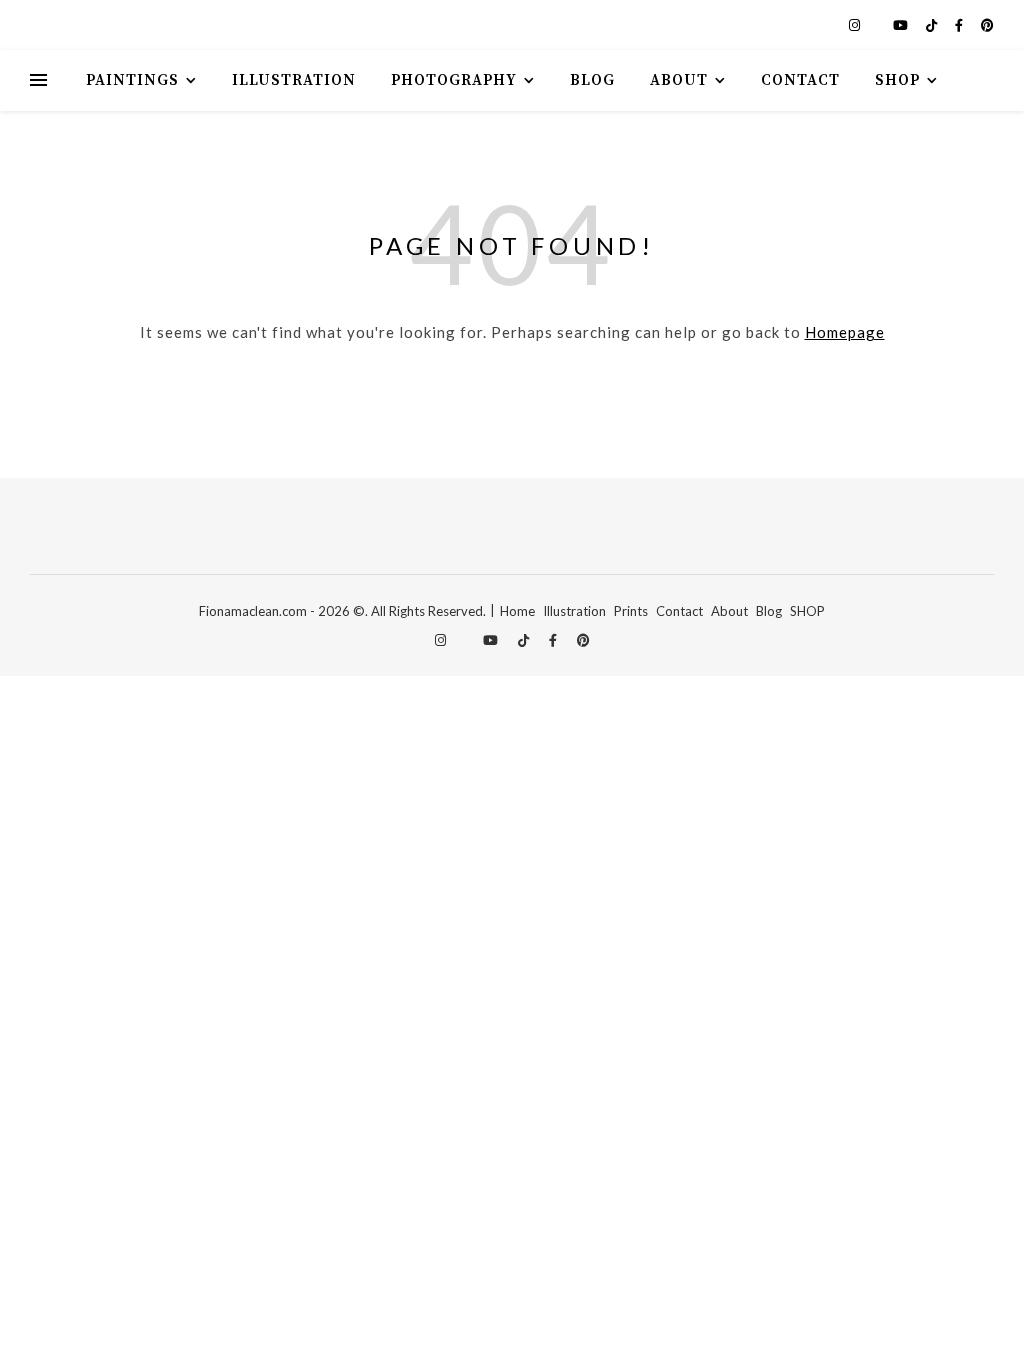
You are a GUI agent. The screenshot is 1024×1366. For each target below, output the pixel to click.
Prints (631, 611)
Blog (592, 80)
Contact (800, 80)
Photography (454, 80)
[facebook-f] (960, 25)
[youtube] (902, 25)
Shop (897, 80)
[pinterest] (987, 25)
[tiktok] (933, 25)
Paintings (132, 80)
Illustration (294, 80)
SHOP (807, 611)
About (679, 80)
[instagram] (856, 25)
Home (517, 611)
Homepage (845, 332)
